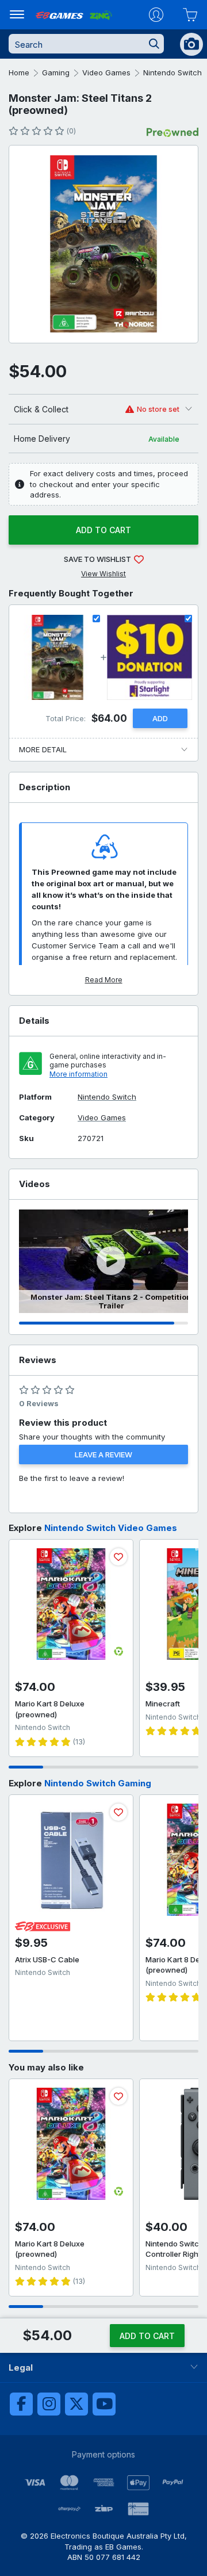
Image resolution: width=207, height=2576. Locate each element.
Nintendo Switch (172, 72)
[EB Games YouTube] (104, 2404)
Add (160, 718)
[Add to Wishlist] (118, 1557)
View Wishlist (103, 574)
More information (78, 1074)
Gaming (56, 72)
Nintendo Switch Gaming (98, 1783)
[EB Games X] (76, 2404)
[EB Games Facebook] (21, 2404)
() (71, 131)
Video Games (106, 72)
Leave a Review (103, 1454)
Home (19, 72)
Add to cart (103, 530)
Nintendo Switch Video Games (111, 1528)
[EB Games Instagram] (49, 2404)
